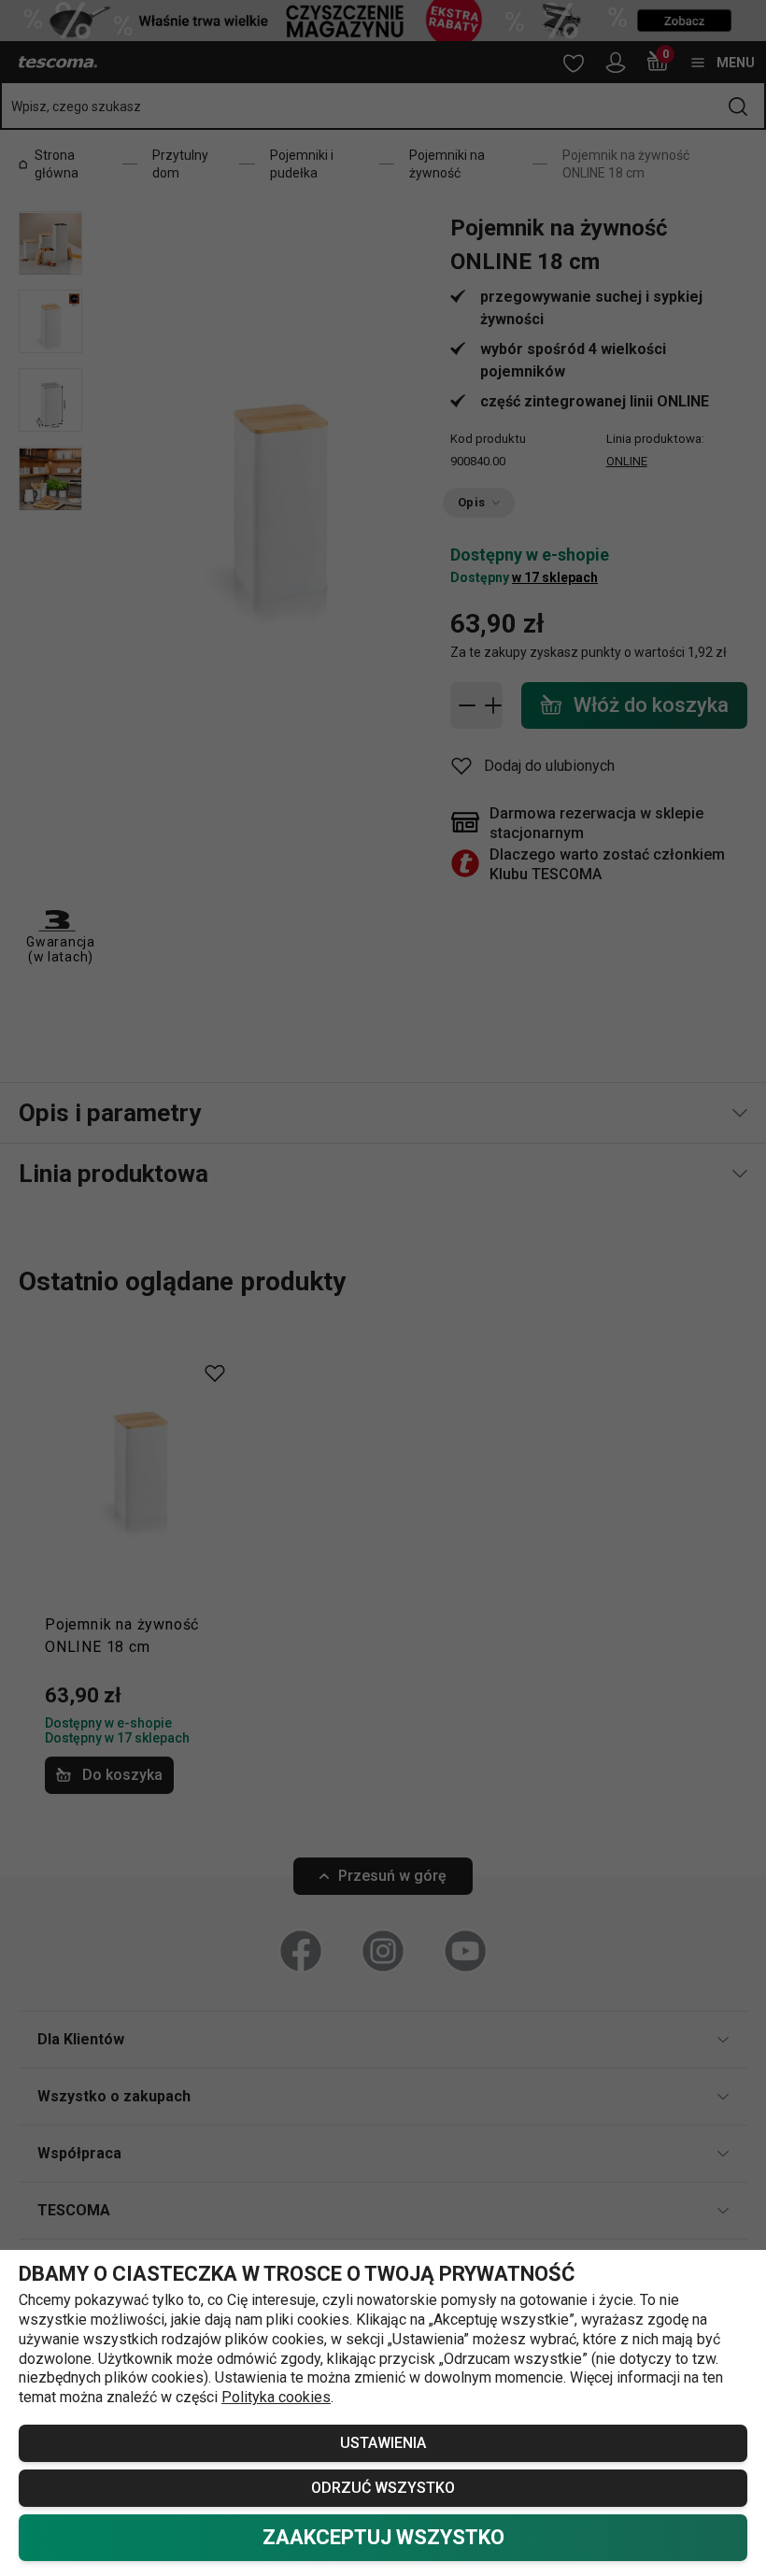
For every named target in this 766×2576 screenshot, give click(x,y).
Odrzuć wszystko (383, 2488)
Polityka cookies (276, 2397)
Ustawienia (383, 2443)
